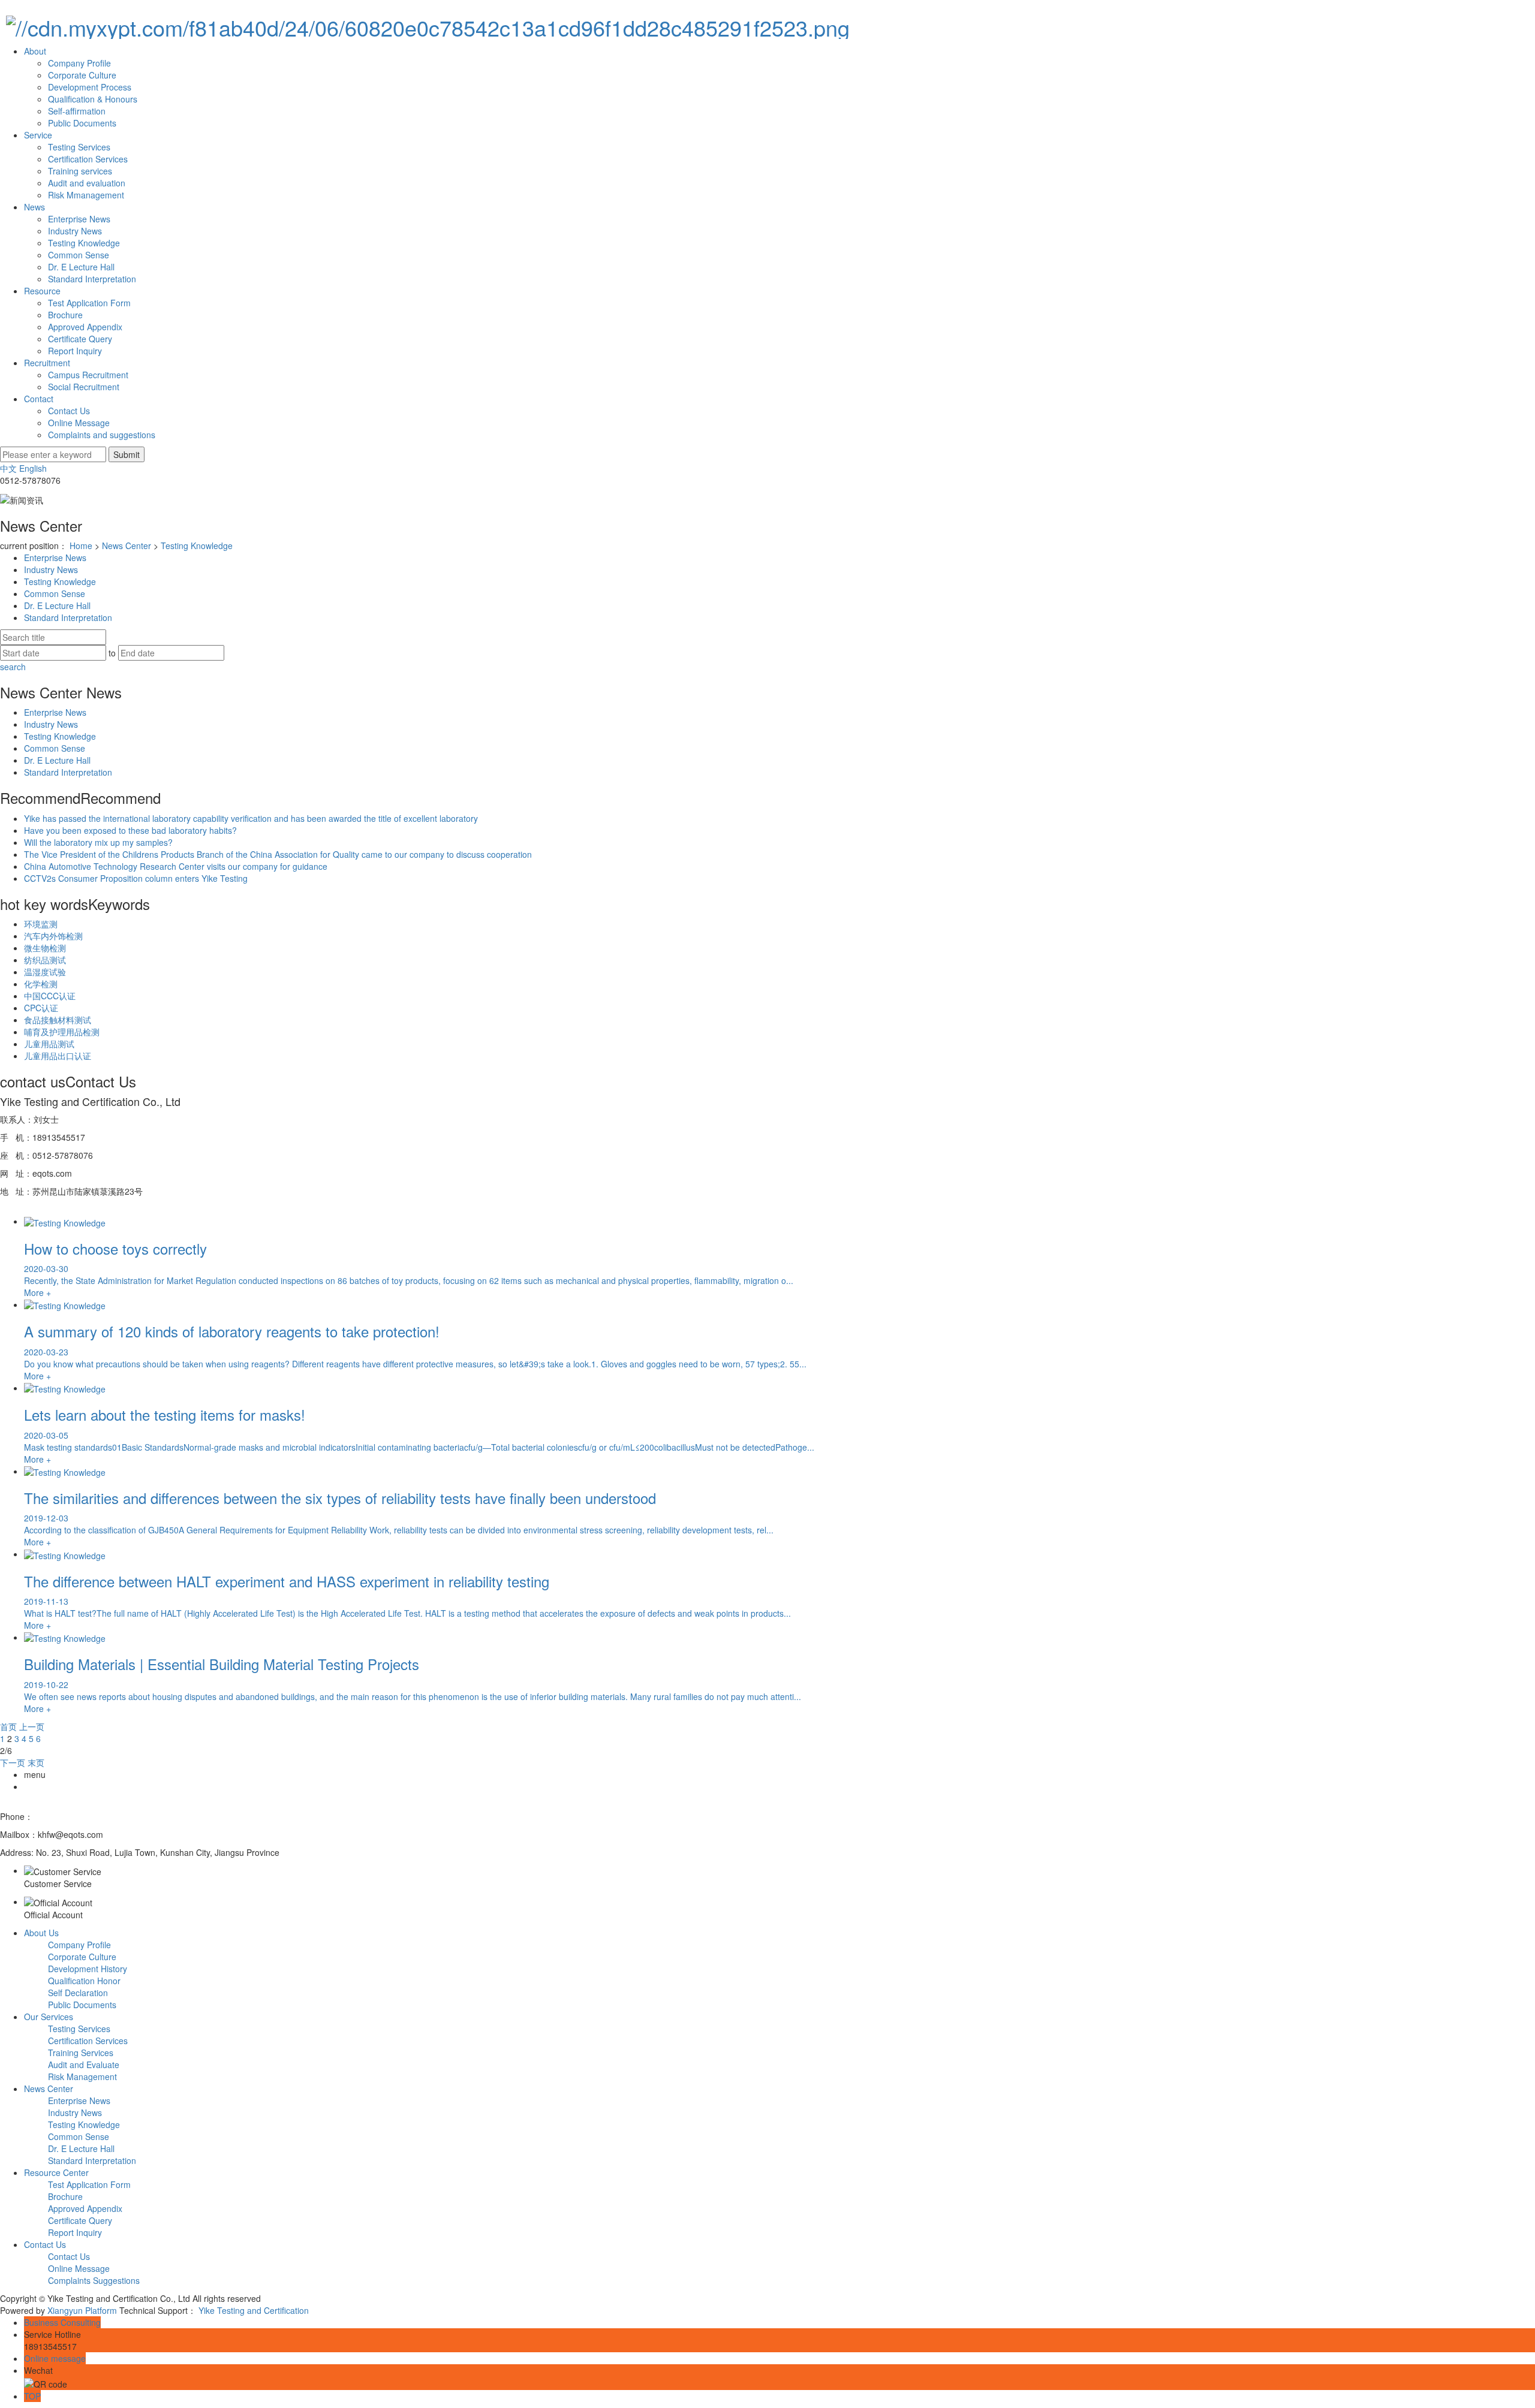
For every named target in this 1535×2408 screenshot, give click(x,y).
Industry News (75, 231)
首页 (8, 1726)
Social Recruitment (84, 387)
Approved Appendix (85, 327)
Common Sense (79, 255)
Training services (80, 171)
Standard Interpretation (92, 279)
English (33, 468)
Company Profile (79, 63)
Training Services (81, 2053)
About (35, 51)
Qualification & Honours (93, 99)
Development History (88, 1969)
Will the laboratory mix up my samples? (98, 842)
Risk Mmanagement (86, 195)
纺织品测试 (45, 960)
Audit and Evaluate (84, 2065)
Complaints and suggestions (102, 435)
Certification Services (88, 159)
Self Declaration (78, 1993)
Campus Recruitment (88, 375)
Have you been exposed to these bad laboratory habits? (130, 830)
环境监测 (41, 924)
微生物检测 (45, 948)
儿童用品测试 (49, 1044)
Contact (39, 399)
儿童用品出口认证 (58, 1056)
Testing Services (79, 147)
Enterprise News (79, 219)
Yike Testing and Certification (254, 2310)
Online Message (79, 423)
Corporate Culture (82, 75)
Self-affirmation (77, 111)
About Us (41, 1933)
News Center (127, 546)
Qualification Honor (84, 1981)
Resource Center (56, 2172)
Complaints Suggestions (94, 2280)
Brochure (65, 315)
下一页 (13, 1762)
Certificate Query (80, 339)
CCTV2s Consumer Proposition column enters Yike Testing (136, 878)
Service (38, 135)
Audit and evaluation (87, 183)
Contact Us (69, 411)
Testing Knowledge (84, 243)
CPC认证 (41, 1008)
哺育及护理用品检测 (62, 1032)
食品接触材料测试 (58, 1020)
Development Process (90, 87)
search (13, 667)
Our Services (49, 2017)
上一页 (32, 1726)
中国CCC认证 (50, 996)
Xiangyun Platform (82, 2310)
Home (81, 546)
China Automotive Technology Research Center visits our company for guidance (176, 866)
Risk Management (82, 2077)
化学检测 (41, 984)
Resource (42, 291)
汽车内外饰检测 (53, 936)
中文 (8, 468)
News (34, 207)
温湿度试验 (45, 972)
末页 (36, 1762)
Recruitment (47, 363)
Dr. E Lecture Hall (81, 267)
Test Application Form (89, 303)
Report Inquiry (75, 351)
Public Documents (82, 123)
